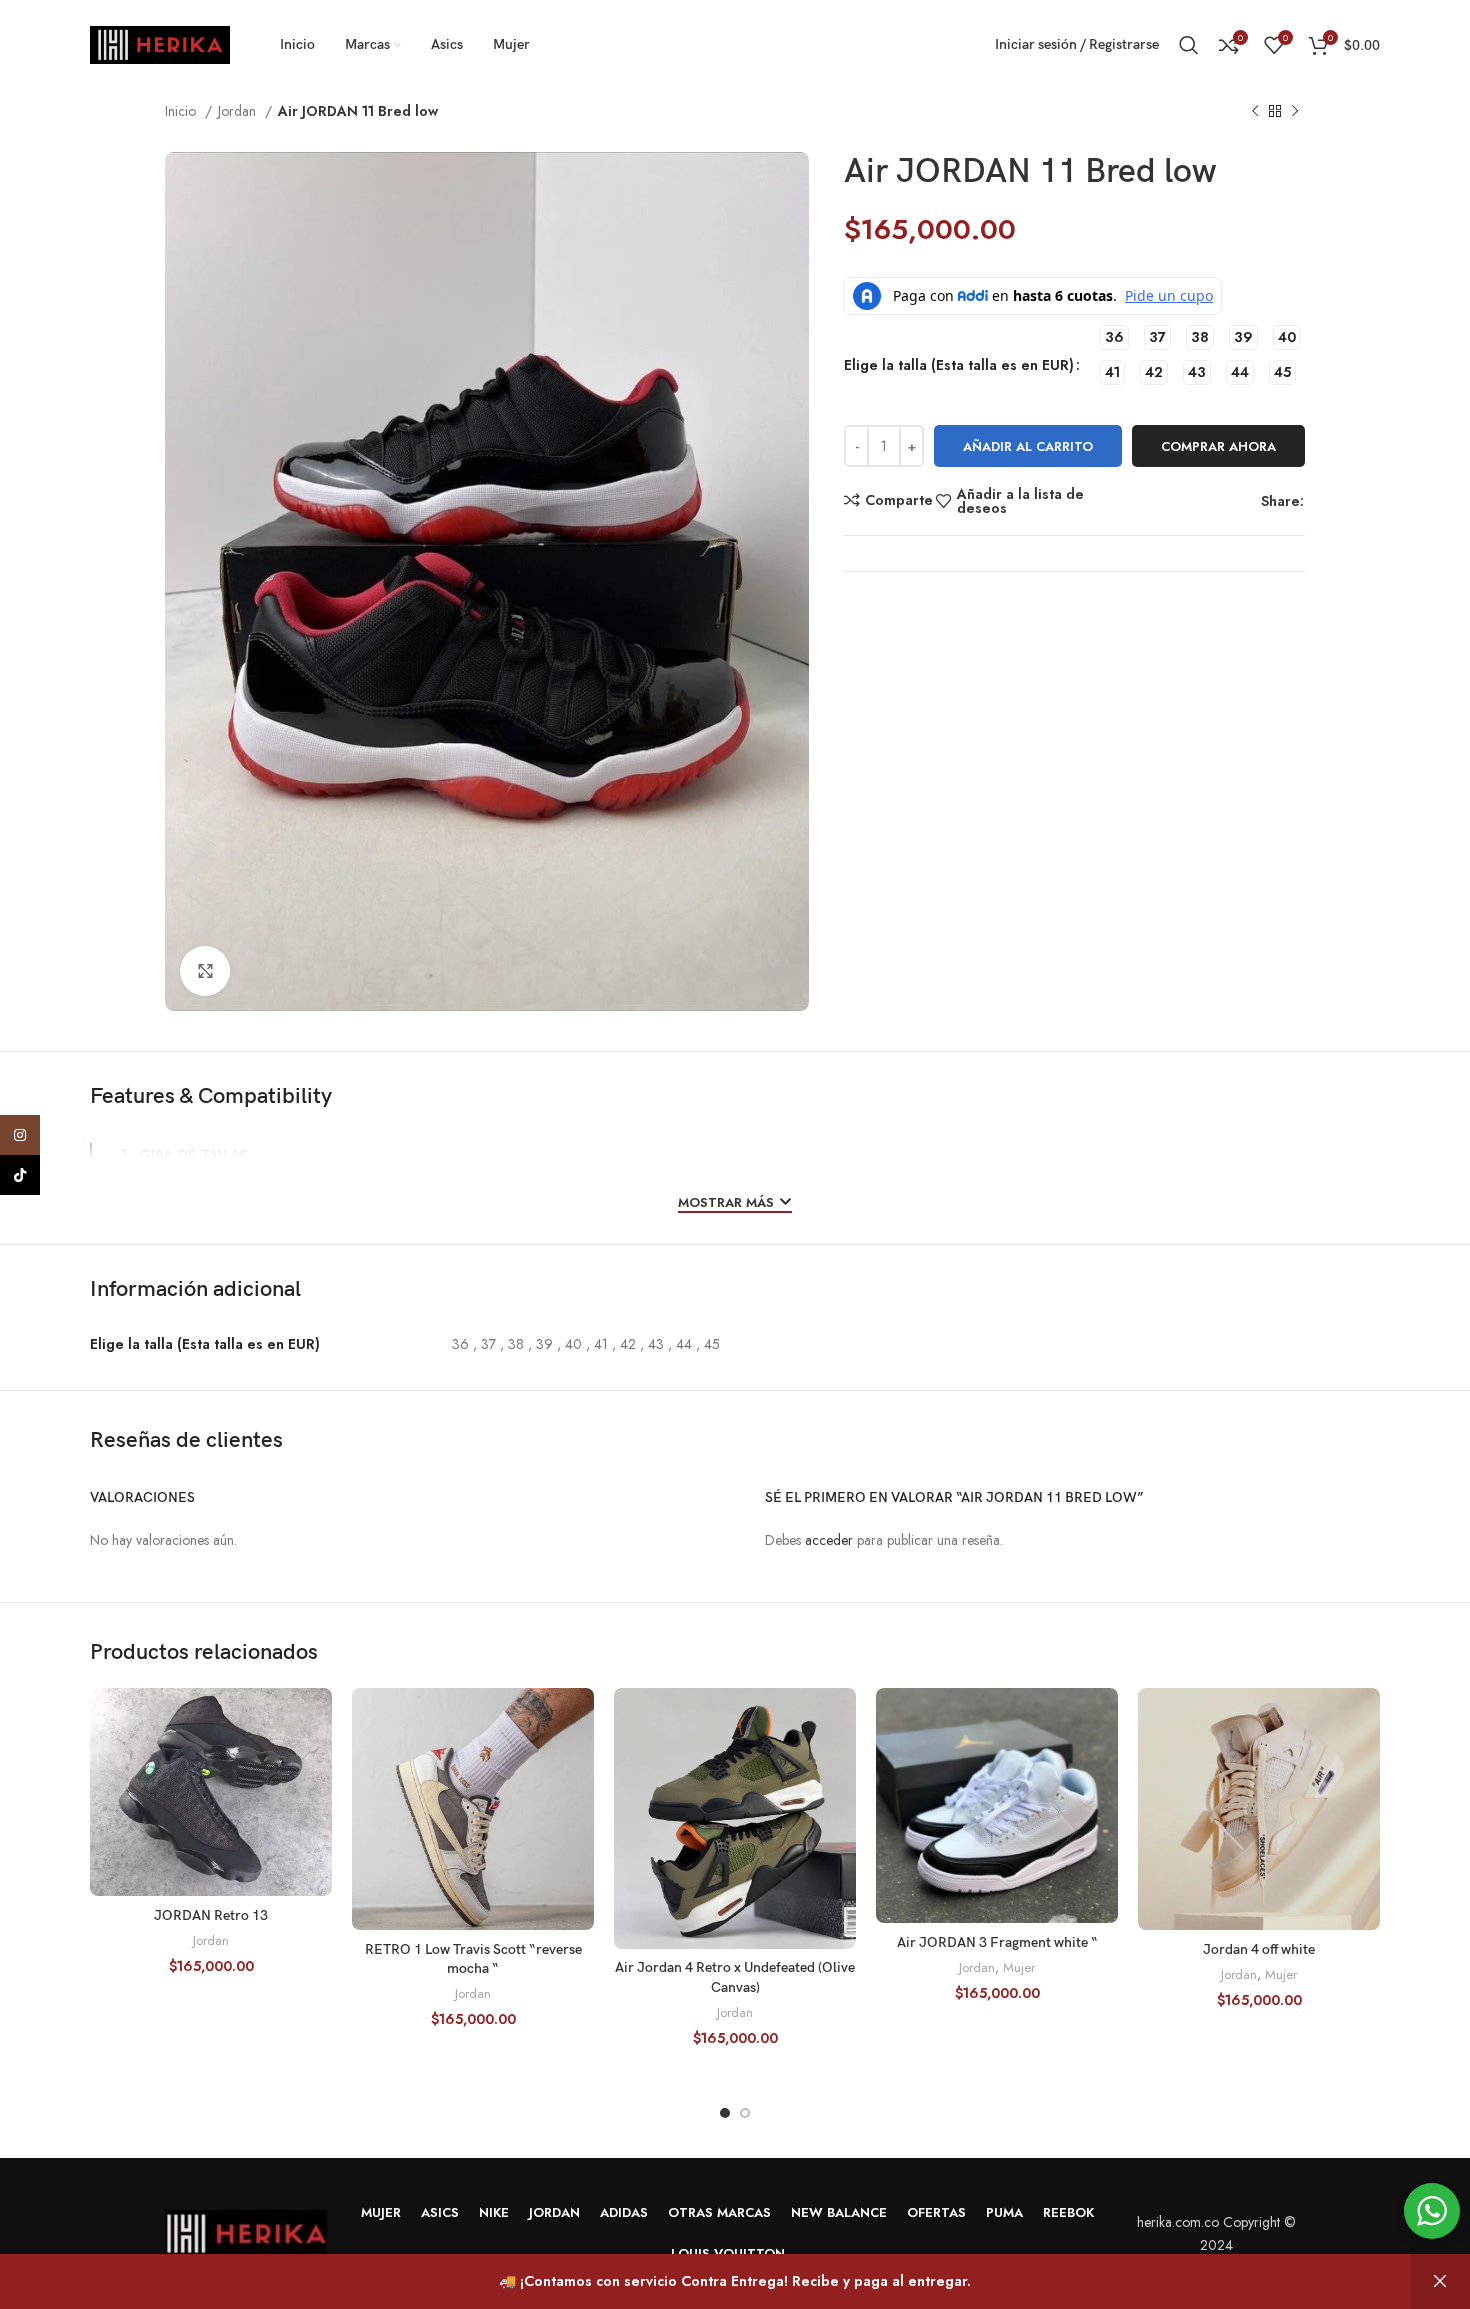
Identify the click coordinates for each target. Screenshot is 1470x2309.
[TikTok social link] (20, 1175)
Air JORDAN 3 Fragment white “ (997, 1942)
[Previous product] (1255, 112)
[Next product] (1295, 112)
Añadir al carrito (1028, 446)
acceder (829, 1540)
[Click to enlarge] (205, 971)
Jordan (239, 111)
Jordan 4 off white (1259, 1949)
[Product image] (997, 1806)
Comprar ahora (1218, 446)
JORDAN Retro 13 (211, 1915)
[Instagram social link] (20, 1135)
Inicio (182, 111)
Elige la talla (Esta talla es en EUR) (959, 365)
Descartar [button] (1440, 2281)
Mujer (1019, 1968)
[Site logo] (160, 43)
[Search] (1189, 45)
